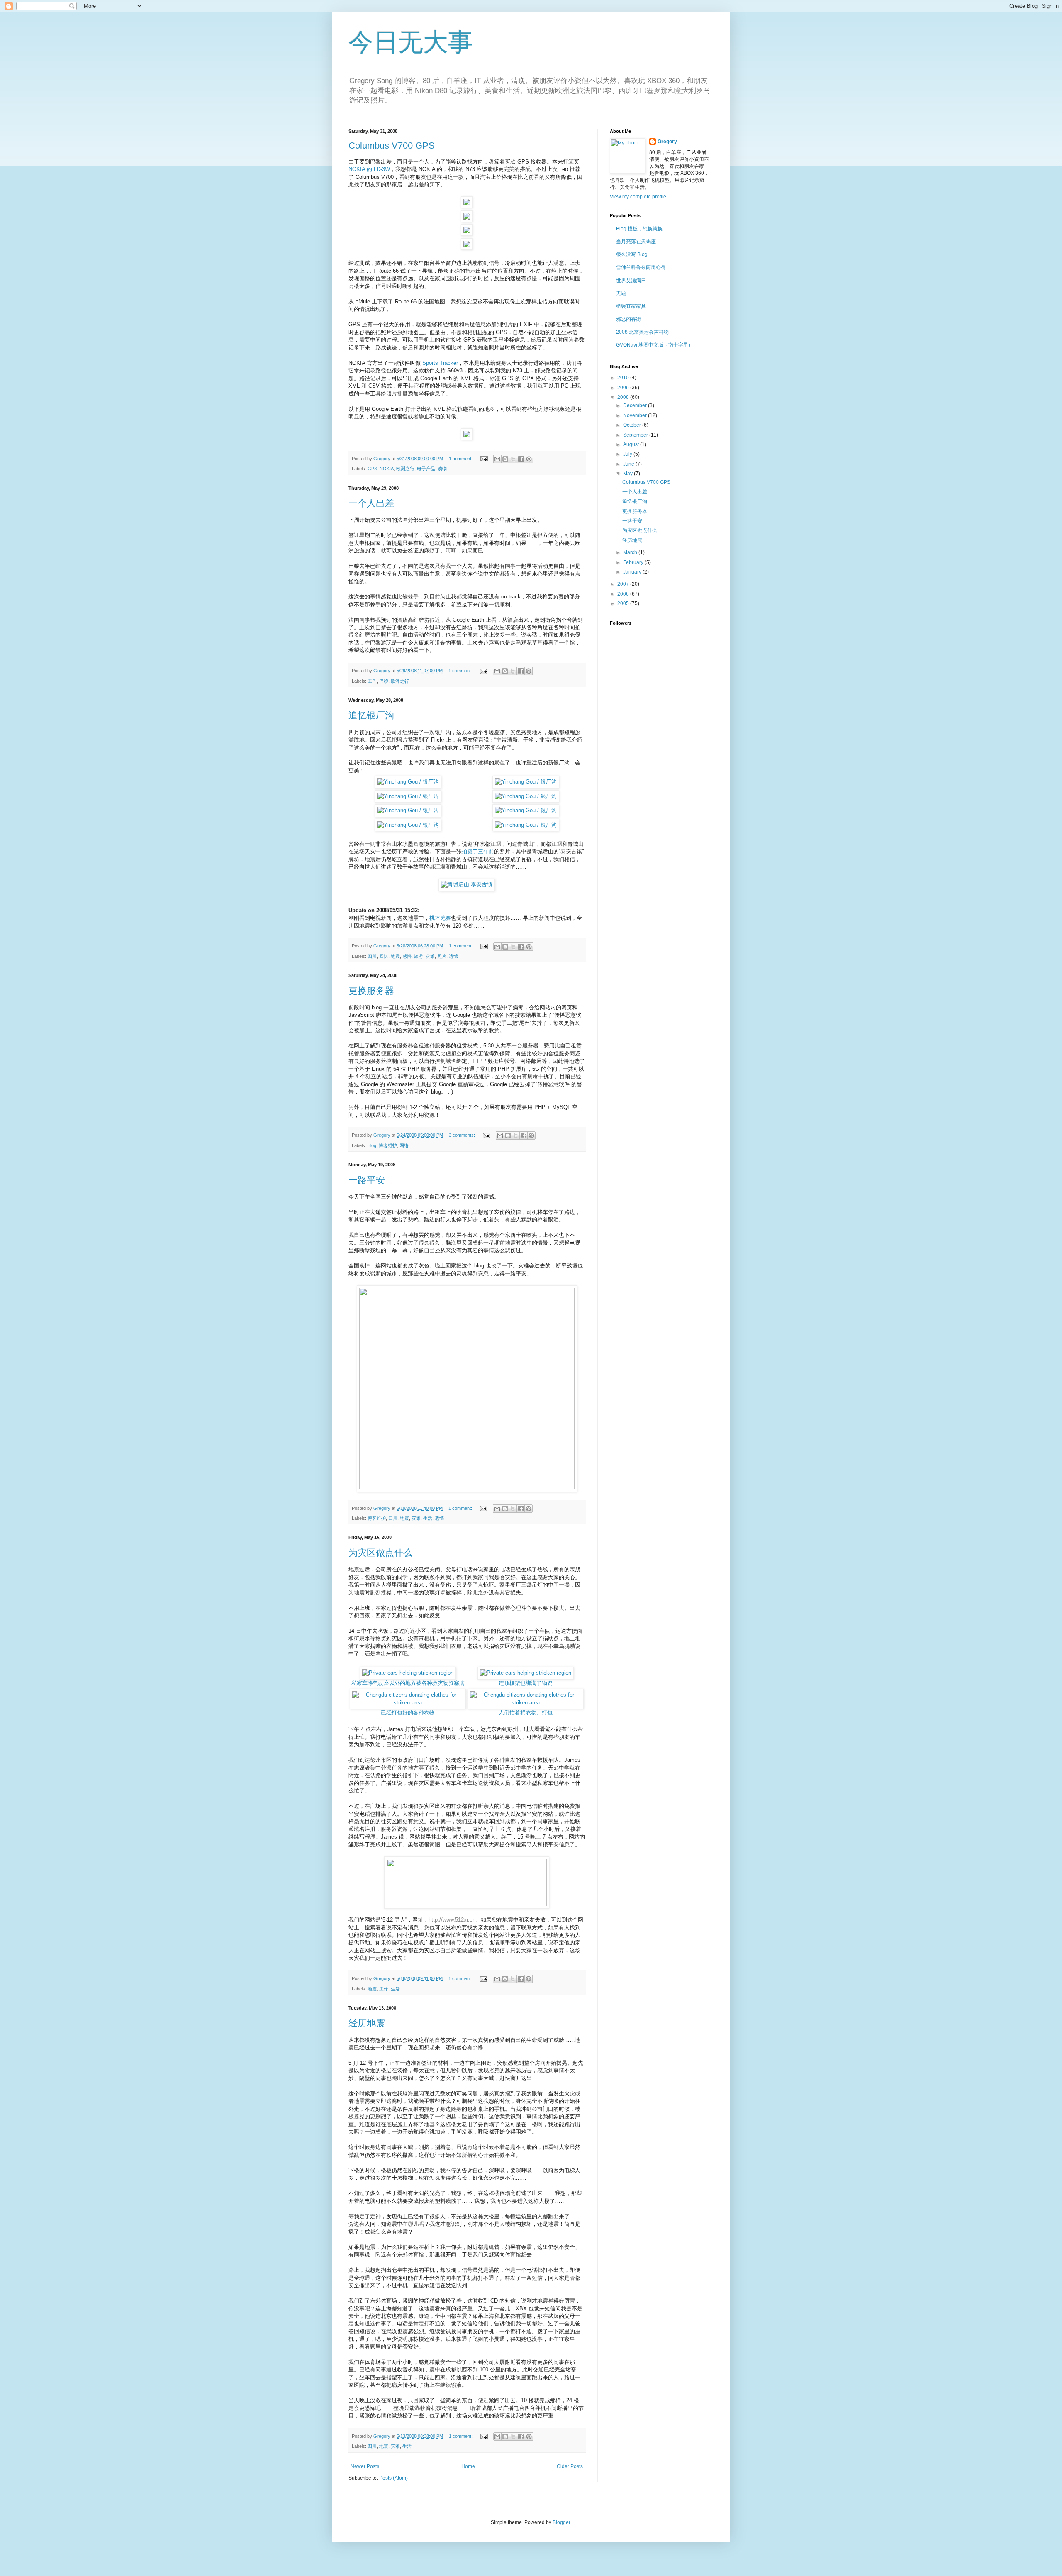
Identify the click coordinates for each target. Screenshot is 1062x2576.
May (628, 474)
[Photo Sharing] (467, 885)
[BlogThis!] (505, 459)
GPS (372, 469)
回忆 (384, 956)
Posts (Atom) (393, 2478)
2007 (624, 584)
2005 (624, 603)
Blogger (561, 2522)
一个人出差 (371, 503)
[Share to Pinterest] (529, 459)
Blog (372, 1145)
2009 (624, 388)
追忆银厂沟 (371, 715)
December (636, 405)
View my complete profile (638, 197)
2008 (624, 397)
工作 (372, 681)
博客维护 (388, 1145)
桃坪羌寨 (440, 918)
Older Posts (570, 2466)
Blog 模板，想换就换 (639, 229)
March (631, 552)
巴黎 (384, 681)
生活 (428, 1518)
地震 (395, 956)
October (633, 425)
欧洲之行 (405, 469)
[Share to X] (513, 459)
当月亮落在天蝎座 (636, 242)
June (629, 464)
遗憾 (453, 956)
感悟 (407, 956)
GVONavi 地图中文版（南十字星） (655, 345)
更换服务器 (371, 991)
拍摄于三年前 (478, 851)
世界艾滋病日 (631, 281)
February (634, 562)
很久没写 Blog (632, 254)
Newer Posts (365, 2466)
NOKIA (387, 469)
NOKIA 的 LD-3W (369, 169)
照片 (442, 956)
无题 (621, 293)
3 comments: (463, 1135)
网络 (404, 1145)
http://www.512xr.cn (452, 1920)
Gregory (667, 142)
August (632, 444)
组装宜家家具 (631, 306)
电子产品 (426, 469)
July (628, 454)
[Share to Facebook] (521, 459)
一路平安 (367, 1180)
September (636, 435)
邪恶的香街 (628, 319)
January (633, 572)
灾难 (430, 956)
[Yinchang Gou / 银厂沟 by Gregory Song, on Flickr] (408, 782)
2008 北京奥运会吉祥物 (642, 332)
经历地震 (367, 2023)
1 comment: (461, 459)
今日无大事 (411, 42)
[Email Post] (484, 459)
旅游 (419, 956)
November (636, 415)
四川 (372, 956)
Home (468, 2466)
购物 (442, 469)
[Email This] (497, 459)
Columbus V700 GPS (392, 145)
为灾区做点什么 (380, 1553)
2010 (624, 378)
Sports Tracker (440, 363)
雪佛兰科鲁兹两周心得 (641, 267)
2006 (624, 594)
